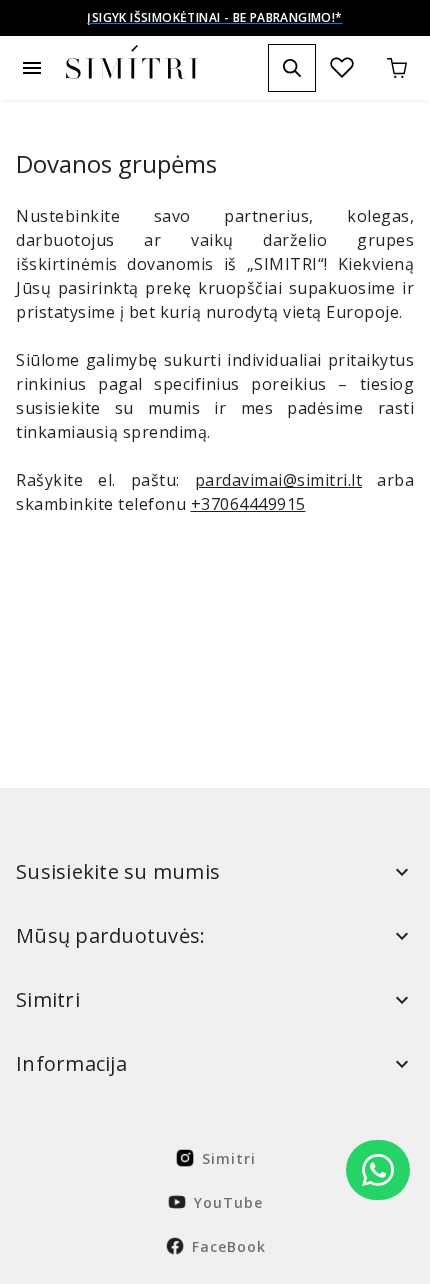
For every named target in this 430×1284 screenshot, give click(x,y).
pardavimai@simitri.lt (279, 480)
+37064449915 (248, 504)
